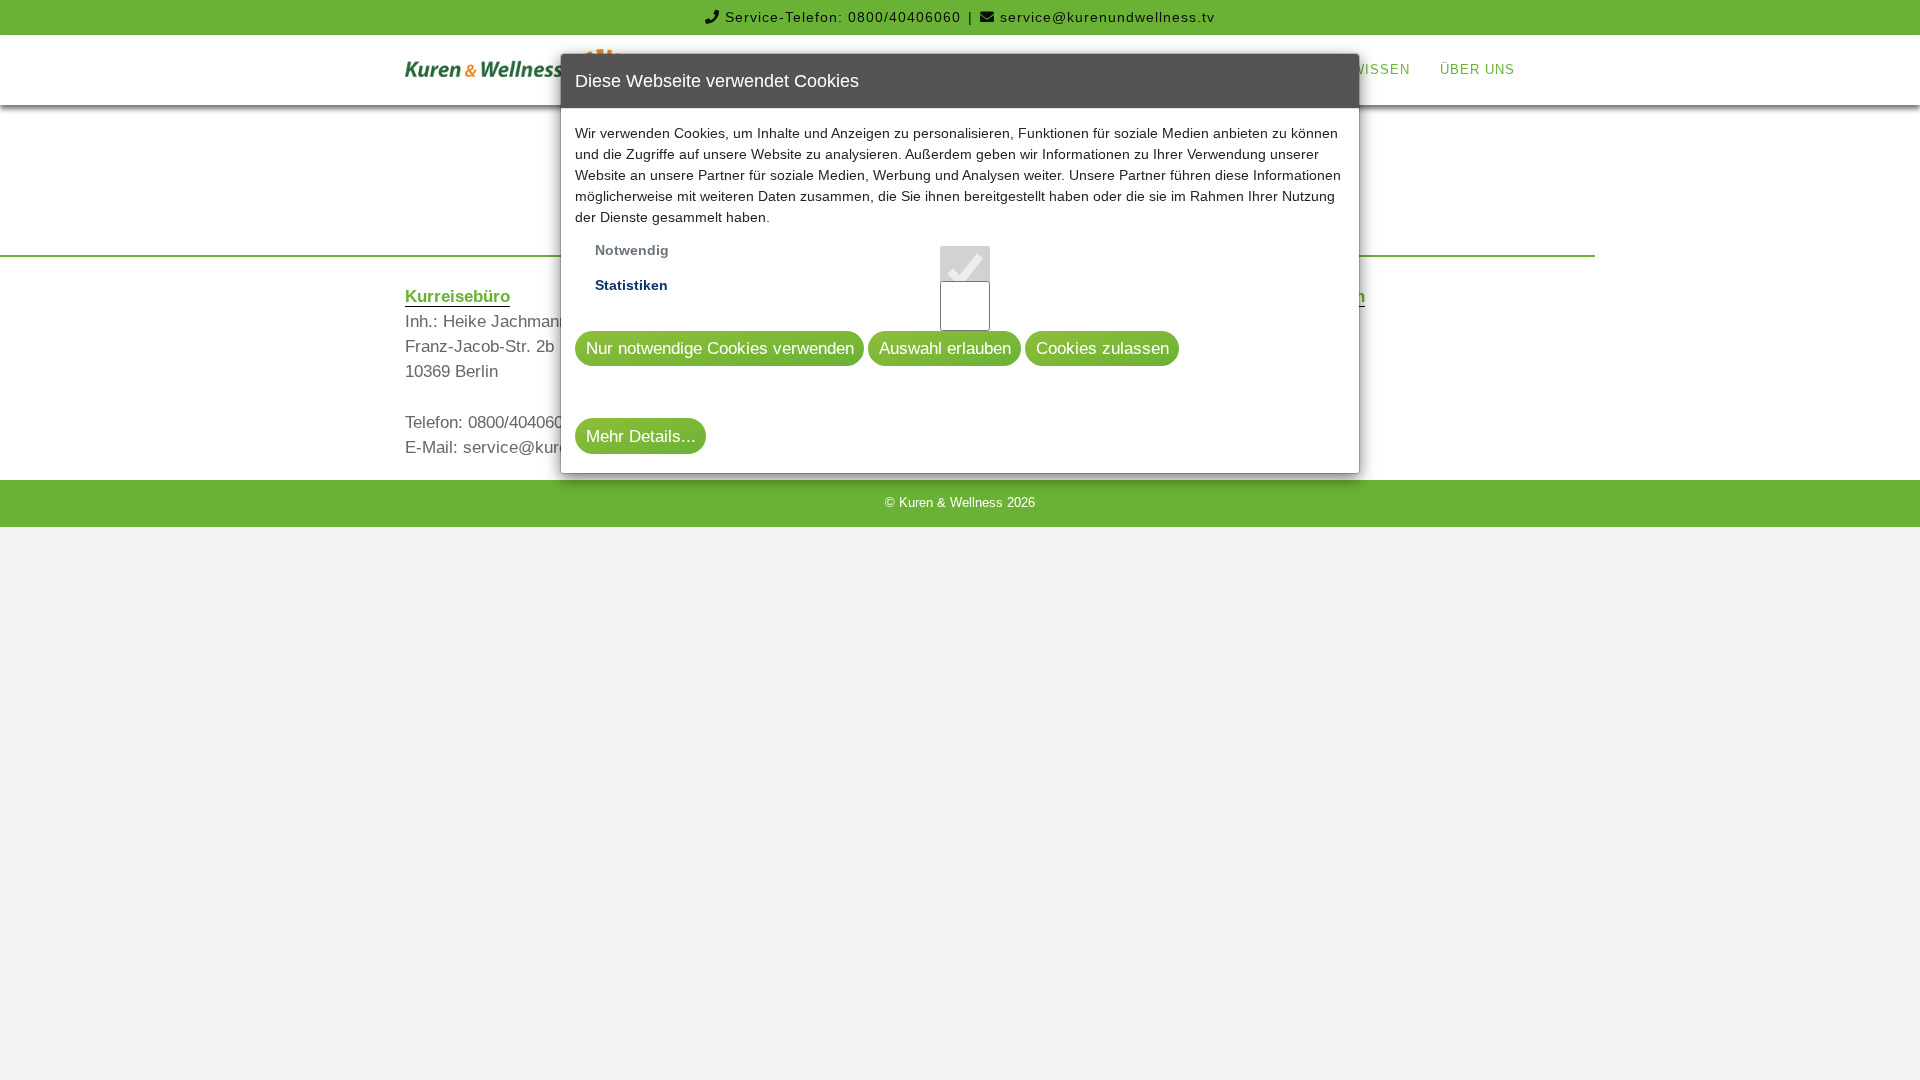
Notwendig (632, 250)
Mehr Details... (641, 436)
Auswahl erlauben (945, 348)
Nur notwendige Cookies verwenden (720, 348)
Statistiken (631, 285)
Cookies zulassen (1102, 348)
